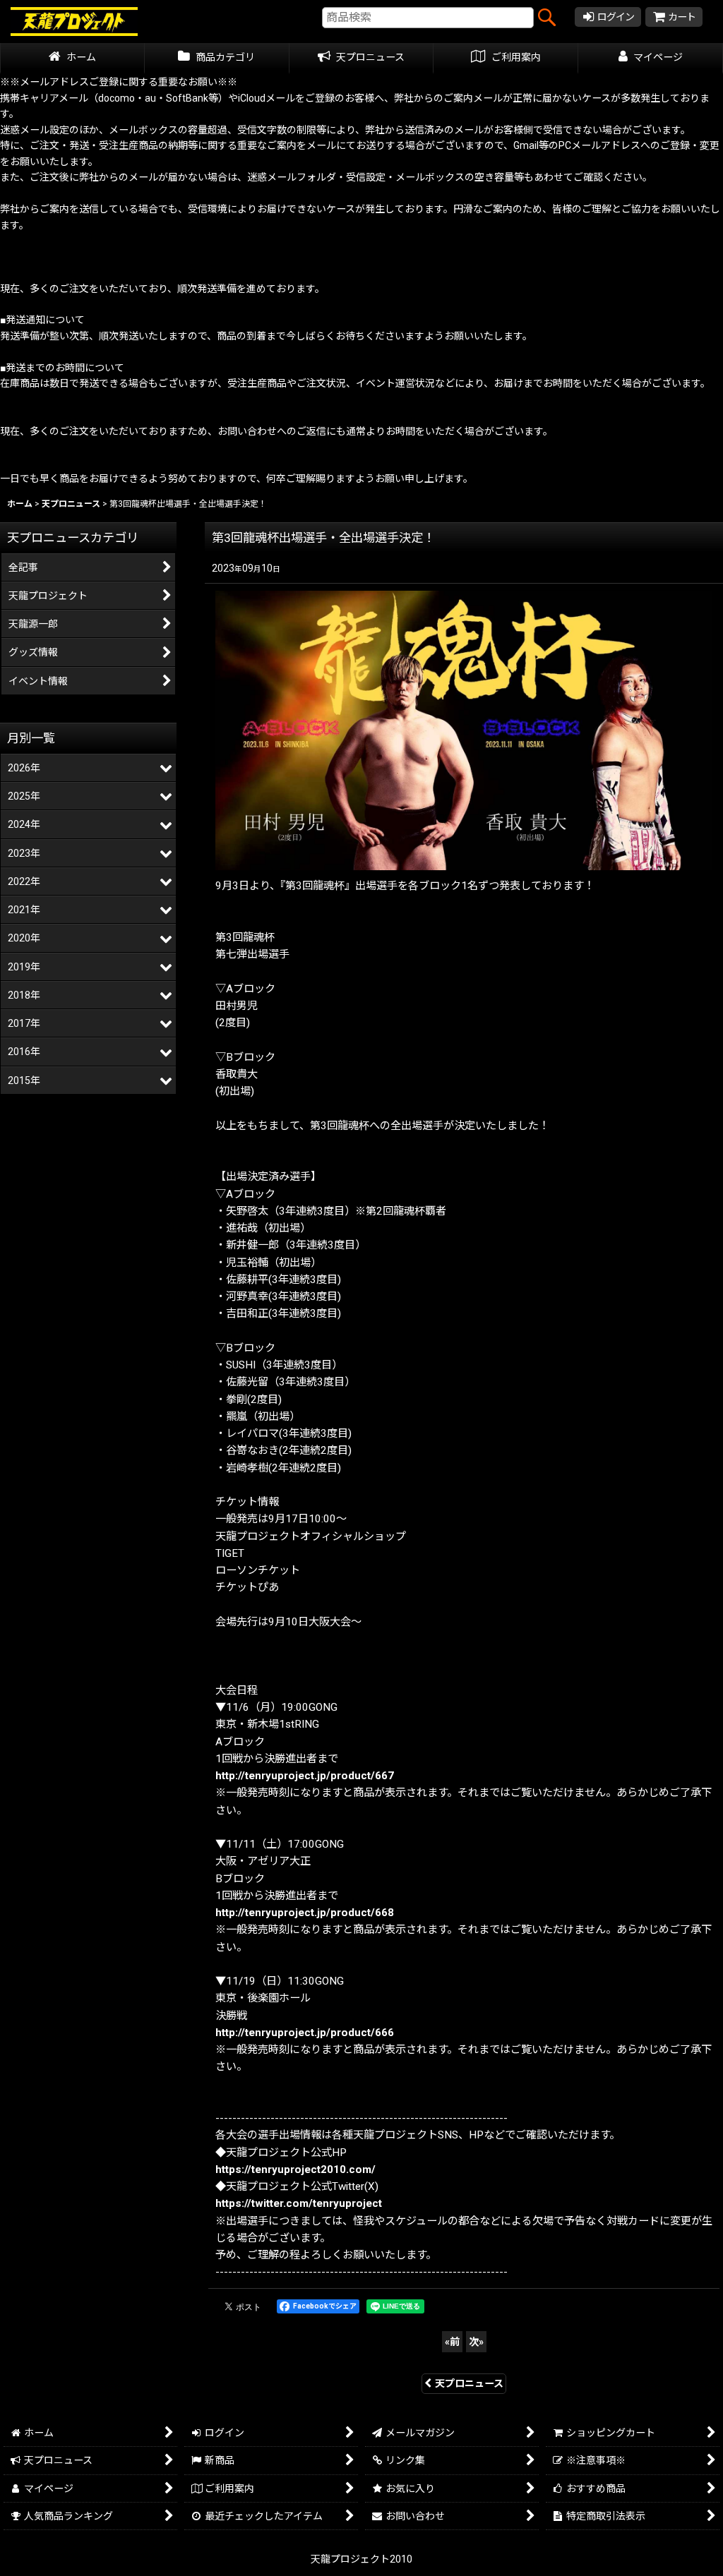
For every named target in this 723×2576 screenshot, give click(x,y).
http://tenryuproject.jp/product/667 (305, 1776)
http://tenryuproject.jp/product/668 (305, 1913)
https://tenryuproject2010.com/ (295, 2169)
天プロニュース (469, 2383)
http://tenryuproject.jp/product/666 (305, 2033)
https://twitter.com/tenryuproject (299, 2203)
